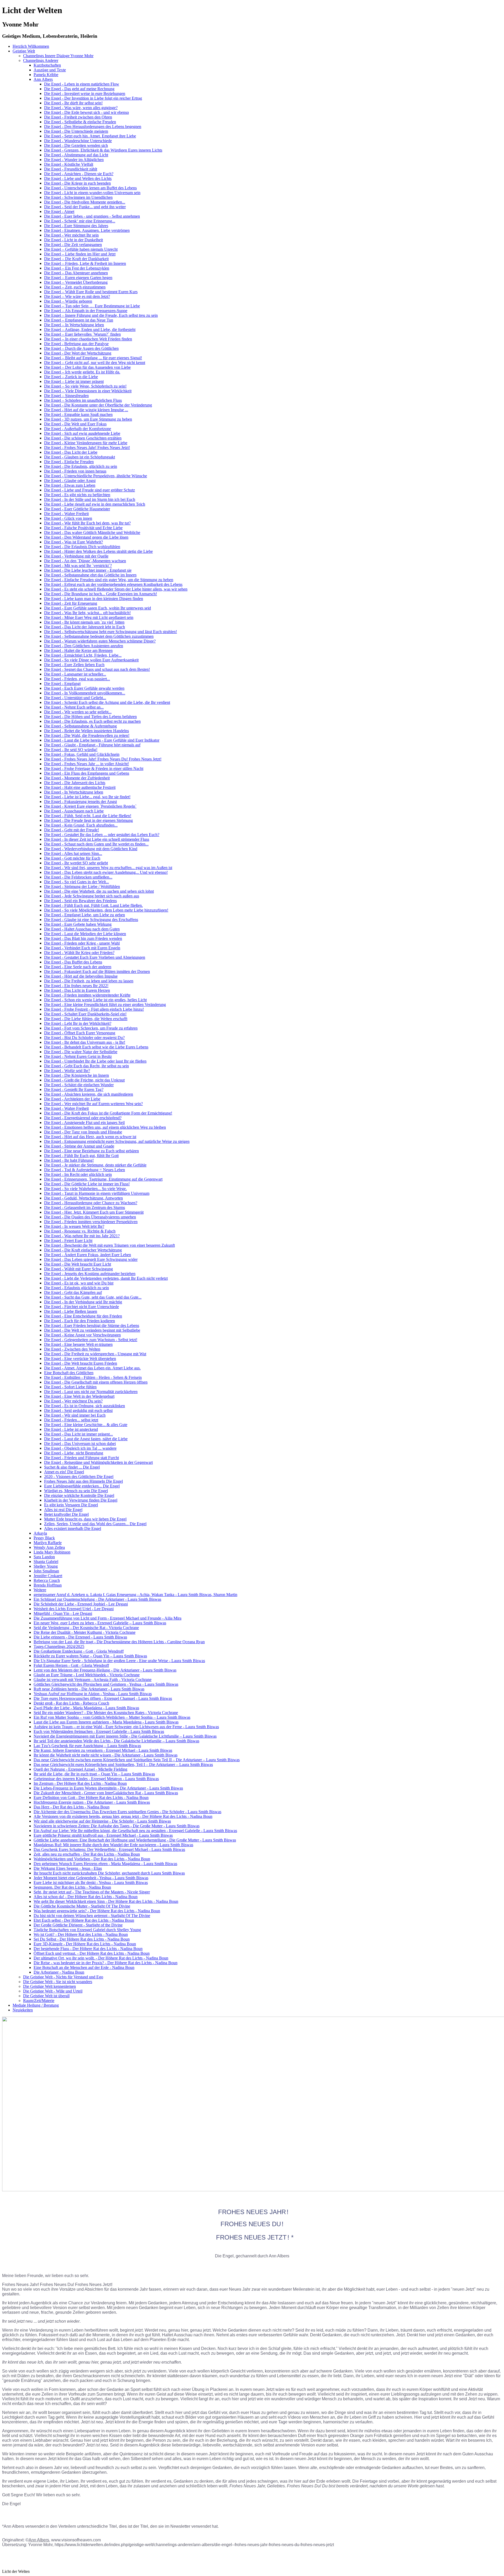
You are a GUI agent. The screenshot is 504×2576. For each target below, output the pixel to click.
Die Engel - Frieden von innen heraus (75, 471)
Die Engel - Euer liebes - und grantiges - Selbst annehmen (92, 216)
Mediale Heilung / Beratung (36, 2005)
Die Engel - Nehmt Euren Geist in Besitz (78, 1056)
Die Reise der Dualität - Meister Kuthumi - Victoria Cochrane (85, 1632)
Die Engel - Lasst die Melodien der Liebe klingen (85, 934)
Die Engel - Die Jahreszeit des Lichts (75, 783)
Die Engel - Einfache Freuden (69, 462)
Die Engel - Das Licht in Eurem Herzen (77, 990)
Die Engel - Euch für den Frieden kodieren (80, 1321)
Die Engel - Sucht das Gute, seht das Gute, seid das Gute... (93, 1297)
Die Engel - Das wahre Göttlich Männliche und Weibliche (92, 532)
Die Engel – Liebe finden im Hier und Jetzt (80, 254)
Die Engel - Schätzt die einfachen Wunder (79, 1085)
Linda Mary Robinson (52, 1552)
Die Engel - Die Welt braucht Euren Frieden (81, 1363)
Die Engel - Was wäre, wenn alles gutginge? (81, 108)
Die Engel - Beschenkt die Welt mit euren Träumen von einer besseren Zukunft (109, 1245)
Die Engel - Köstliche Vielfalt (69, 164)
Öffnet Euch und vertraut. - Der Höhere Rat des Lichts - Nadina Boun (92, 1953)
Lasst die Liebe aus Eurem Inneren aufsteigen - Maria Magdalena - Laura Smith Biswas (106, 1722)
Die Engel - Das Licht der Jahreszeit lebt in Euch (85, 627)
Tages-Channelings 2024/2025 (59, 1646)
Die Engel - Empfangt (62, 684)
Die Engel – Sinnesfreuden (66, 396)
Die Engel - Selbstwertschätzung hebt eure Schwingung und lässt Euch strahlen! (111, 632)
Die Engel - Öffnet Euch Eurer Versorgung (80, 1033)
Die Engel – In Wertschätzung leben (74, 325)
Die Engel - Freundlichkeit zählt (71, 169)
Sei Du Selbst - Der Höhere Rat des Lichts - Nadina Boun (82, 1939)
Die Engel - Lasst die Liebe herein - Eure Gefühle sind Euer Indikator (102, 740)
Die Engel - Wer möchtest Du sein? (73, 1401)
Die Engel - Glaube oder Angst (70, 481)
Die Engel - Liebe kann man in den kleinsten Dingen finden (94, 599)
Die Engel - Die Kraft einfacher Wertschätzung (83, 1250)
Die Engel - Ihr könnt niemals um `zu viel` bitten (84, 622)
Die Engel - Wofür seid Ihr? (67, 1071)
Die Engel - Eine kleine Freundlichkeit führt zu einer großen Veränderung (105, 1005)
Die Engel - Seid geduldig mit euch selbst (78, 1410)
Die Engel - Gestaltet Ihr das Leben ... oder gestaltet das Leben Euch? (102, 835)
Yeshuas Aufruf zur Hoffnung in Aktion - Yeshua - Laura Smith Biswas (93, 1694)
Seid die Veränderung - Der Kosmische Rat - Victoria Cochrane (86, 1628)
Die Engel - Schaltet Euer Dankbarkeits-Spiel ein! (85, 1014)
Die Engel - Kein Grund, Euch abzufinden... (81, 825)
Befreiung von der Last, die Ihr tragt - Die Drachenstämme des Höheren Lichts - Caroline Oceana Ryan (119, 1642)
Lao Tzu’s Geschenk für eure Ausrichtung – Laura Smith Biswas (87, 1746)
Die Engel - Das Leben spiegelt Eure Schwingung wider (91, 1259)
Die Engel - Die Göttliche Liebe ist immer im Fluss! (87, 1184)
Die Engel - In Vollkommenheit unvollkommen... (85, 693)
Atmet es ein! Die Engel (64, 1472)
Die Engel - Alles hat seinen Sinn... (73, 853)
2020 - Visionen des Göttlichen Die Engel (79, 1477)
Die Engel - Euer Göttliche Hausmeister (77, 509)
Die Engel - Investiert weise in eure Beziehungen (85, 93)
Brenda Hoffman (48, 1585)
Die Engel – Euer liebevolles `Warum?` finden (82, 334)
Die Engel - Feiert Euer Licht (68, 1241)
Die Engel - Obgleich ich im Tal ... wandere (80, 1448)
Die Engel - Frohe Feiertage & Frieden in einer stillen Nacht (94, 768)
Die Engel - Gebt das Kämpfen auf (73, 1292)
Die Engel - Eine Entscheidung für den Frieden (83, 1316)
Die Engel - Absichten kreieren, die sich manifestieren (89, 1094)
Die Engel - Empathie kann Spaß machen (78, 414)
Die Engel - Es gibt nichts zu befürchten (77, 495)
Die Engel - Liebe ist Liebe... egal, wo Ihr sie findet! (87, 797)
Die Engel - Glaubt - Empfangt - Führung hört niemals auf (92, 745)
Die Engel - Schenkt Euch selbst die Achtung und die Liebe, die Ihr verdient (107, 702)
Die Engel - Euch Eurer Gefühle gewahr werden (84, 688)
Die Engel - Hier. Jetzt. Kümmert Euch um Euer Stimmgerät (94, 1212)
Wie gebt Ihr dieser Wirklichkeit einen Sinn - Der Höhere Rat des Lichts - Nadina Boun (106, 1901)
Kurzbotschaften (47, 65)
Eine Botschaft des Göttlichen (69, 1373)
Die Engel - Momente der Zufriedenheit (77, 778)
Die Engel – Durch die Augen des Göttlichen (81, 348)
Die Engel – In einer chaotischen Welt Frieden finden (88, 339)
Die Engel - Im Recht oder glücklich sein (78, 1174)
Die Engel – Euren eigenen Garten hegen (78, 278)
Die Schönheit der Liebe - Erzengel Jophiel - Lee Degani (81, 1604)
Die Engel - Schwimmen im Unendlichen (78, 197)
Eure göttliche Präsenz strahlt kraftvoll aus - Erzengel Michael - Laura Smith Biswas (103, 1835)
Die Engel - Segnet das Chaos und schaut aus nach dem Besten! (97, 669)
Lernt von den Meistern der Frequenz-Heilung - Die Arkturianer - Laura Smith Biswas (105, 1670)
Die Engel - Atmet (59, 211)
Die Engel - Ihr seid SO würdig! (71, 750)
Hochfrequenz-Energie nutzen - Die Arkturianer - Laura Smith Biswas (92, 1802)
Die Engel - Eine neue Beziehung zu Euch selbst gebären (91, 1151)
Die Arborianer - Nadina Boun (59, 1972)
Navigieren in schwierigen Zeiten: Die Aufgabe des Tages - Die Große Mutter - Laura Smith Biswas (117, 1826)
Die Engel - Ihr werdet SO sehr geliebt (76, 863)
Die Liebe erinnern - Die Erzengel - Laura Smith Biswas (80, 1637)
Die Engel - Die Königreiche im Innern (77, 1075)
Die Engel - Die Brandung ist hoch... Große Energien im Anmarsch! (101, 594)
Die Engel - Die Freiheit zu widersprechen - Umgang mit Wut (95, 1354)
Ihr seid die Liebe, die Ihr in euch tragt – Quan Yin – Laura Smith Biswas (94, 1774)
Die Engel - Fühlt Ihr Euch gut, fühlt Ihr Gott (81, 1156)
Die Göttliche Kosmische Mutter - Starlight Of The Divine (82, 1906)
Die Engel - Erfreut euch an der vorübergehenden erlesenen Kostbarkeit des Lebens (113, 584)
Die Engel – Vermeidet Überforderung (76, 282)
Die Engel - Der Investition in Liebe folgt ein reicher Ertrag (93, 98)
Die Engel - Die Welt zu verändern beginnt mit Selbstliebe (92, 1330)
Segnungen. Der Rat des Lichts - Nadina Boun (72, 1887)
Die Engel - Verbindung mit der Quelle (76, 556)
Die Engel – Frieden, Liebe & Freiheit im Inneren (85, 263)
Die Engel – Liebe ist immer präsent (74, 381)
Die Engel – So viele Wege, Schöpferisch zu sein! (85, 386)
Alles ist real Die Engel (63, 1510)
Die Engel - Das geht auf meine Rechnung (79, 89)
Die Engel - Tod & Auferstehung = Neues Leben (85, 1170)
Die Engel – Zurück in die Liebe (71, 377)
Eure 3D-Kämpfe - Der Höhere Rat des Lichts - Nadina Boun (85, 1944)
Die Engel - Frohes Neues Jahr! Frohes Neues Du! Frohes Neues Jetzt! (103, 759)
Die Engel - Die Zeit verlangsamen (73, 245)
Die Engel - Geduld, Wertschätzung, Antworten (83, 1198)
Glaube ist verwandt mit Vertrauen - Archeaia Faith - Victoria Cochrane (93, 1680)
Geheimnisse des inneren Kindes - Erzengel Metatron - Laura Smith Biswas (96, 1779)
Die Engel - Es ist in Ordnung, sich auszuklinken (85, 1406)
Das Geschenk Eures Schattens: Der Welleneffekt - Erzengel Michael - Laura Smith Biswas (109, 1849)
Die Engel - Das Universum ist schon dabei (80, 1444)
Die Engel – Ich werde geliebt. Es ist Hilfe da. (82, 372)
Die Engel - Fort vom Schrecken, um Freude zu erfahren (91, 1028)
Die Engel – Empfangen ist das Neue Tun (79, 320)
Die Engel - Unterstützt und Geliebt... (75, 698)
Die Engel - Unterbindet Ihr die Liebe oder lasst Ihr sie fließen (95, 1061)
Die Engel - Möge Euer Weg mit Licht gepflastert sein (89, 617)
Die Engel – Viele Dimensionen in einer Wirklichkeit (88, 391)
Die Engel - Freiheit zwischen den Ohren (78, 117)
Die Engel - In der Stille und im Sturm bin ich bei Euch (90, 499)
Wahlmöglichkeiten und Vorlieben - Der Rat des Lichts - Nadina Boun (92, 1859)
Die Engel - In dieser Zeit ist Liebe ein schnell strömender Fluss (97, 839)
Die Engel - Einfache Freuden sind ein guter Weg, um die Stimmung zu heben (109, 580)
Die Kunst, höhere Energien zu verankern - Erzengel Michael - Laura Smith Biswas (103, 1750)
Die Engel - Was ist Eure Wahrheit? (73, 542)
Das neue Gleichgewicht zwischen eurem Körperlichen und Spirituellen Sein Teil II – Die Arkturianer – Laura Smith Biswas (137, 1760)
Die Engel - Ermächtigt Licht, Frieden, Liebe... (83, 655)
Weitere (40, 1590)
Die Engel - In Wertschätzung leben (74, 792)
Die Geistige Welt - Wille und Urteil (53, 1991)
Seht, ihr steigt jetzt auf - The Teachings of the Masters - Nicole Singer (92, 1892)
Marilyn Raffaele (48, 1543)
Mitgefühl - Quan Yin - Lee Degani (63, 1613)
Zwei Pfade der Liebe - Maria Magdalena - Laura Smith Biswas (86, 1708)
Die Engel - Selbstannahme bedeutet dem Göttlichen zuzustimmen (99, 636)
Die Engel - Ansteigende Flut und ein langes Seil (84, 1123)
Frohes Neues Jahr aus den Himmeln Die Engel (83, 1481)
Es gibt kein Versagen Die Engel (71, 1505)
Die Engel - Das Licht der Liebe (71, 452)
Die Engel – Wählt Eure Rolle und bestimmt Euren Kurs (91, 292)
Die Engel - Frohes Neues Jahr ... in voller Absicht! (86, 764)
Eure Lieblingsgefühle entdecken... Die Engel (82, 1486)
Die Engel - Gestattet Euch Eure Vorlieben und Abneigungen (95, 957)
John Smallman (46, 1571)
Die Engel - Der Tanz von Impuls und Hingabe (83, 1132)
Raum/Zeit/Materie (39, 2001)
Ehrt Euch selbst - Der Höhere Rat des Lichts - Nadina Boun (84, 1920)
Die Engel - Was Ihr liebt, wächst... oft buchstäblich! (87, 613)
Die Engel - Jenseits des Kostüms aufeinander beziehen (90, 1274)
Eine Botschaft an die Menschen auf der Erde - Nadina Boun (84, 1967)
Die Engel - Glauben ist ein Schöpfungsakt (80, 457)
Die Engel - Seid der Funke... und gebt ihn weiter (85, 207)
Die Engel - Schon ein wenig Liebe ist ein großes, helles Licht (95, 1000)
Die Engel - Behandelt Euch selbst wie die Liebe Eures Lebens (96, 1047)
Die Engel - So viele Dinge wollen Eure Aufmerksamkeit (91, 660)
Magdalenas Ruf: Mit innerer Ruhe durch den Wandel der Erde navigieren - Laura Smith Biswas (113, 1845)
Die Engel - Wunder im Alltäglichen (74, 160)
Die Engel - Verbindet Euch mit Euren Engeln (82, 948)
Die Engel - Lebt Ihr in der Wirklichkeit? (78, 1023)
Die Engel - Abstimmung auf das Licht (76, 155)
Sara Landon (44, 1557)
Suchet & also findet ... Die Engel (72, 1467)
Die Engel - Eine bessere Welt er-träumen (78, 1344)
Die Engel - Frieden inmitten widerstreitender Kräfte (87, 995)
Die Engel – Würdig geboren (68, 301)
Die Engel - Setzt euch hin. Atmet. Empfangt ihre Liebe (90, 136)
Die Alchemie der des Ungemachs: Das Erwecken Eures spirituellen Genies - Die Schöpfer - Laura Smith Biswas (127, 1812)
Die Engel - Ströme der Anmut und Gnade (79, 1146)
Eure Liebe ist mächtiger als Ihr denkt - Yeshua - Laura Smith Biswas (91, 1883)
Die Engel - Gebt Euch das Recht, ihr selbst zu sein (86, 1066)
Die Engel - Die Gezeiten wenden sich (76, 145)
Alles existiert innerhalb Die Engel (73, 1528)
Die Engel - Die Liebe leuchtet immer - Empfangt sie (88, 570)
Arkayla (40, 1533)
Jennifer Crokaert (48, 1576)
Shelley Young (46, 1566)
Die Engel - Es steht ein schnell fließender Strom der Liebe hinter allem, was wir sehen (116, 589)
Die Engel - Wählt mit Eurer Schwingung (78, 1269)
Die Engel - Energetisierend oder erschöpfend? (83, 1118)
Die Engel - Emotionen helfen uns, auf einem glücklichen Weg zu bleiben (105, 1127)
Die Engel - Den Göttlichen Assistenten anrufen (84, 646)
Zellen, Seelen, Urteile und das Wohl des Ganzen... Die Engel (95, 1524)
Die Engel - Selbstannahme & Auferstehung (80, 726)
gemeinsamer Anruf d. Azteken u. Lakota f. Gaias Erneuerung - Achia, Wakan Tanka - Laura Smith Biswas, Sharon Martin (135, 1595)
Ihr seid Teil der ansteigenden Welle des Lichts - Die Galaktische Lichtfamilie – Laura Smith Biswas (116, 1741)
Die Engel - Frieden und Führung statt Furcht (82, 1458)
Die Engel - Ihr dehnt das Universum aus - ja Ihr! (85, 1042)
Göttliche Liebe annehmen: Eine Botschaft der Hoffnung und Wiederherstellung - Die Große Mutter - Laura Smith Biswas (135, 1840)
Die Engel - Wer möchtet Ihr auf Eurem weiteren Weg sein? (93, 1104)
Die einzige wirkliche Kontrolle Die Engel (79, 1495)
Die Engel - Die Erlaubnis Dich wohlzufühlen (82, 547)
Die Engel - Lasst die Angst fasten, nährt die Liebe (86, 1439)
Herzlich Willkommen (31, 46)
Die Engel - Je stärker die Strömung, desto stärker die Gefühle (95, 1165)
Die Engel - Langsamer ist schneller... (75, 674)
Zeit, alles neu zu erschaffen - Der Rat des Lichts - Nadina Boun (87, 1854)
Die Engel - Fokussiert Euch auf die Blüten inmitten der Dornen (97, 971)
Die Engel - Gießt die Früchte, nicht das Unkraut (84, 1080)
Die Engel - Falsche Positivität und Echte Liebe (83, 528)
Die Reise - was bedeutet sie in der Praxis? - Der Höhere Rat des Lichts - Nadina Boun (106, 1963)
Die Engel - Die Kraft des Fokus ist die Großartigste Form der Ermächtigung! (108, 1113)
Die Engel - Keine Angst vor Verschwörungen (82, 1335)
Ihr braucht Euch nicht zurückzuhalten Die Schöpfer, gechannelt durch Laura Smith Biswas (109, 1873)
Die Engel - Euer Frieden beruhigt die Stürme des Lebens (92, 1326)
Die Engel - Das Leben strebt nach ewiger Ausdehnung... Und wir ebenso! (106, 872)
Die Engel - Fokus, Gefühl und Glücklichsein (82, 754)
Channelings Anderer (41, 60)
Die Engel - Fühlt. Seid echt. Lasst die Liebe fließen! (88, 816)
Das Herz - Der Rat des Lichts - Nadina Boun (72, 1807)
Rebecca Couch (47, 1580)
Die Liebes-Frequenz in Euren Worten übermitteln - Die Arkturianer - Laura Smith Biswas (108, 1788)
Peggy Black (44, 1538)
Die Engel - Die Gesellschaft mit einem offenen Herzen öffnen (96, 1382)
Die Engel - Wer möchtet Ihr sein (71, 235)
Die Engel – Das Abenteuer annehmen (76, 273)
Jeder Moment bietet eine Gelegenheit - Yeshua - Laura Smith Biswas (91, 1878)
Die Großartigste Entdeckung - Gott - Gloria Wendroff (79, 1651)
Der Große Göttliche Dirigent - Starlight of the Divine (78, 1925)
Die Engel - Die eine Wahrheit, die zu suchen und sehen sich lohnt (99, 891)
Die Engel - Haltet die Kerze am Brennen (78, 650)
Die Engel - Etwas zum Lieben (70, 485)
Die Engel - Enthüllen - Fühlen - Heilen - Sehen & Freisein (93, 1377)
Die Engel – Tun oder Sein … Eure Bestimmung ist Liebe (92, 306)
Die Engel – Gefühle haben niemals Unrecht (81, 249)
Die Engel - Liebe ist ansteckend (71, 1429)
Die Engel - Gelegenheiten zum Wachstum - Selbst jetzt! (91, 1340)
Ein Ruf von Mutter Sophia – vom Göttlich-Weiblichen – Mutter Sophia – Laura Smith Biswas (112, 1717)
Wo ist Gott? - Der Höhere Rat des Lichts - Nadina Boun (81, 1934)
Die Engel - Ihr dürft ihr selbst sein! (73, 103)
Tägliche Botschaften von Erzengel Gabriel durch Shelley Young (87, 1930)
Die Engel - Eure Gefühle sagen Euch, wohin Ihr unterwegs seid (98, 608)
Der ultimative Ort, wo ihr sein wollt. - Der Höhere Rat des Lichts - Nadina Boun (101, 1958)
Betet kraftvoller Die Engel (66, 1514)
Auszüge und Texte (50, 70)
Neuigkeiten (23, 2010)
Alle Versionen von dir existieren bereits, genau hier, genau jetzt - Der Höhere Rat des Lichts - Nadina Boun (123, 1816)
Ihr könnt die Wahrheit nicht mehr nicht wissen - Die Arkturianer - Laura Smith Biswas (106, 1755)
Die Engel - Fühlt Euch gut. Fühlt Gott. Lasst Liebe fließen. (93, 905)
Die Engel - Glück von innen (68, 518)
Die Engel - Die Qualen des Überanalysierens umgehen (90, 1217)
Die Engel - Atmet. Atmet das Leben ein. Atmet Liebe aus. (92, 1368)
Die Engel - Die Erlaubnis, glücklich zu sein (81, 466)
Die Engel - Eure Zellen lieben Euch (74, 665)
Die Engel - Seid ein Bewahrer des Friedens (80, 901)
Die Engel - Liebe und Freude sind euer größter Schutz (90, 490)
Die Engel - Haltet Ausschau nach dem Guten (82, 929)
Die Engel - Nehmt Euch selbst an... (74, 707)
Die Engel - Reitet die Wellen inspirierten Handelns (86, 731)
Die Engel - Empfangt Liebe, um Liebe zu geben (85, 915)
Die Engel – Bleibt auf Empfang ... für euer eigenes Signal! (93, 358)
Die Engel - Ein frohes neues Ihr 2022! (76, 986)
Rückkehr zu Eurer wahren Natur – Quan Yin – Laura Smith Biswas (90, 1656)
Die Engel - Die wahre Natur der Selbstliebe (81, 1052)
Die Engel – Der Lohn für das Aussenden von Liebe (87, 367)
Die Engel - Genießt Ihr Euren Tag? (74, 1089)
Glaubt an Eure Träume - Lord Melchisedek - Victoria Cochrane (87, 1675)
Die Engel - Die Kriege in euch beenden (77, 183)
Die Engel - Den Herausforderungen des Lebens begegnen (93, 127)
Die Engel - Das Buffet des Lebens (73, 962)
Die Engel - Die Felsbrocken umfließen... (78, 877)
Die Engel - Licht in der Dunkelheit (73, 240)
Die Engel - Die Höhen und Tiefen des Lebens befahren (90, 717)
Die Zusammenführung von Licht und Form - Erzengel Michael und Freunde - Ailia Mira (107, 1618)
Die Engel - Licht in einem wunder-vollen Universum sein (92, 193)
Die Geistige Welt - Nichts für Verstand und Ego (63, 1977)
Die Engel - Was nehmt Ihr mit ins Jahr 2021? (82, 1236)
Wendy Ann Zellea (49, 1547)
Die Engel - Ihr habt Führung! (69, 1160)
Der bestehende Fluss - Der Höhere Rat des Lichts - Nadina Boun (88, 1949)
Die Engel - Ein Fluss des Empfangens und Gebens (87, 773)
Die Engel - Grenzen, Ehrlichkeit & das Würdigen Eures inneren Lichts (103, 150)
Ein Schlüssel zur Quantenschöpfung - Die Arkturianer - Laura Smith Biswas (97, 1599)
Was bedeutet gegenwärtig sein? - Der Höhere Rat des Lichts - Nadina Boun (97, 1911)
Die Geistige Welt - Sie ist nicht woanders (58, 1982)
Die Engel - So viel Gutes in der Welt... (77, 882)
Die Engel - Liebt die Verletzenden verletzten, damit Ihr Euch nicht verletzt (106, 1278)
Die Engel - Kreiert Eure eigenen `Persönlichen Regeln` (90, 806)
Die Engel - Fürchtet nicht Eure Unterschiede (82, 1307)
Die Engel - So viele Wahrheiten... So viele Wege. (85, 1189)
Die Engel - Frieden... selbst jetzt (71, 1420)
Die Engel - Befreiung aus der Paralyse (76, 344)
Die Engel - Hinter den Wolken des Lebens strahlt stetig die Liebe (98, 551)
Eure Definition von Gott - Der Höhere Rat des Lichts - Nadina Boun (91, 1798)
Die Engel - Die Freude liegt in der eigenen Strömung (88, 820)
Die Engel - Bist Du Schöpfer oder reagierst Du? (84, 1038)
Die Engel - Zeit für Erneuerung (71, 603)
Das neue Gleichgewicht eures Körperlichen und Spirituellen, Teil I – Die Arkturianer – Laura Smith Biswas (123, 1764)
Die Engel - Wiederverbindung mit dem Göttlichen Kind (91, 849)
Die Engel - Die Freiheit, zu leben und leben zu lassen (89, 981)
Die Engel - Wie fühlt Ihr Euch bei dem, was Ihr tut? (87, 523)
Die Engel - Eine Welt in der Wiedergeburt (79, 1396)
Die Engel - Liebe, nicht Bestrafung (74, 1453)
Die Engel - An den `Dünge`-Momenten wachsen (85, 561)
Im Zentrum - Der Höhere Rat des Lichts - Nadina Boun (80, 1783)
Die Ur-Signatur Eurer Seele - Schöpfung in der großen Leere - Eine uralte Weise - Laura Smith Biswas (119, 1661)
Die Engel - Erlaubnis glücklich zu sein (77, 1288)
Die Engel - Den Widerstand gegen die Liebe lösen (86, 537)
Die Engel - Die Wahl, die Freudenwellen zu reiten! (87, 735)
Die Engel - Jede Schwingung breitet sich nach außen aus (92, 896)
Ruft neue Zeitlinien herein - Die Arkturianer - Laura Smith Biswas (89, 1689)
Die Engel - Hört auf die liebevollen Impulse (81, 976)
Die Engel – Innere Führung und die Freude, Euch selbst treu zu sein (101, 315)
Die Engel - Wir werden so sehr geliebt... (78, 712)
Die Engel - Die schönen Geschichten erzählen (83, 438)
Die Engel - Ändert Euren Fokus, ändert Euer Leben (88, 1255)
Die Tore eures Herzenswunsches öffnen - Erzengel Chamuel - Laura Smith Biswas (103, 1698)
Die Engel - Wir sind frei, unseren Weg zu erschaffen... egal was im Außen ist (108, 868)
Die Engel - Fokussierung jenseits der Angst (80, 802)
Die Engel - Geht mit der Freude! (72, 830)
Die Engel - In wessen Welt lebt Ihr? (74, 1226)
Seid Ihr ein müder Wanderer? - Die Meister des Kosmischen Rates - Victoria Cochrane (106, 1713)
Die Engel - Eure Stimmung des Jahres (76, 226)
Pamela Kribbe (46, 75)
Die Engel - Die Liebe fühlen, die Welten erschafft (86, 1019)
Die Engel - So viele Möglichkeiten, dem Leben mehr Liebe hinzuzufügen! (106, 910)
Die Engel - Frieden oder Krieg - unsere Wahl (82, 943)
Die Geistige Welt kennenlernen (49, 1986)
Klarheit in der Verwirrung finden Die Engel (81, 1500)
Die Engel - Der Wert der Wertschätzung (78, 353)
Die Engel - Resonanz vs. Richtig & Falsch (80, 1231)
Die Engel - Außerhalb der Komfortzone (78, 429)
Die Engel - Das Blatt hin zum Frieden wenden (83, 938)
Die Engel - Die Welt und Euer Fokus (75, 424)
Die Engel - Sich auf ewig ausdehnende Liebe (82, 433)
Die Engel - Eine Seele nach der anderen (78, 967)
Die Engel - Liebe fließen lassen (71, 1311)
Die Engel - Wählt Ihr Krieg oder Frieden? (79, 953)
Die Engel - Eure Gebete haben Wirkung (78, 924)
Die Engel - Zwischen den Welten (72, 1349)
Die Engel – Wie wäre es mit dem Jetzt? (77, 296)
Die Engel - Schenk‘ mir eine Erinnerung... (80, 221)
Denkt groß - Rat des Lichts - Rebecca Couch (71, 1703)
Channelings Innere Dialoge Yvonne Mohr (58, 56)
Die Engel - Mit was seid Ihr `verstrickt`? (78, 566)
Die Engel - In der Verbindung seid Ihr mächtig (83, 1302)
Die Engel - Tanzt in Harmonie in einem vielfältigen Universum (97, 1193)
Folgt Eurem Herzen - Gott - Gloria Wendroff (71, 1665)
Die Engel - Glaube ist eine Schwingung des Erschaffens (91, 920)
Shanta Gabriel (46, 1562)
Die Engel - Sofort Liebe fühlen (70, 1387)
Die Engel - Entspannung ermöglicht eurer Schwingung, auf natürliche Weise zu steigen (117, 1141)
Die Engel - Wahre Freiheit (66, 514)
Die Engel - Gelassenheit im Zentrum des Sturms (85, 1207)
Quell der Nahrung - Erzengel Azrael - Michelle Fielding (80, 1769)
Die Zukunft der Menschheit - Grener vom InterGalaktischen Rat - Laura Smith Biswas (106, 1793)
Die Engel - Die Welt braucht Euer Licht (78, 1264)
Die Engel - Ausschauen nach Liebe (74, 811)
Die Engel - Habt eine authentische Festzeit (80, 787)
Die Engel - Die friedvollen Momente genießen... (85, 202)
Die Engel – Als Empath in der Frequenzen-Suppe (86, 311)
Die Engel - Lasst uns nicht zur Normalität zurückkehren (91, 1392)
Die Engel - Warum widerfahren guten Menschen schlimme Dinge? (100, 641)
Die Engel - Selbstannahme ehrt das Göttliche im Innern (90, 575)
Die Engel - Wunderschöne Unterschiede (78, 141)
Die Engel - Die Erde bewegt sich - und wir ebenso (86, 112)
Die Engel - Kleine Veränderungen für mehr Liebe (86, 443)
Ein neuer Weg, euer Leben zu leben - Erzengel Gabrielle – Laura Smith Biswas (100, 1623)
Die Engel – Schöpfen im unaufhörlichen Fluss (83, 400)
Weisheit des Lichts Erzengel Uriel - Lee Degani (74, 1609)
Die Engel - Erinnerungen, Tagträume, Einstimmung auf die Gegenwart (103, 1179)
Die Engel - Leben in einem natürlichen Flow (82, 84)
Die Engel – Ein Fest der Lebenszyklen (77, 268)
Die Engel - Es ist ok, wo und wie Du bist (79, 1283)
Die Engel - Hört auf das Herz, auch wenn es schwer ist (90, 1137)
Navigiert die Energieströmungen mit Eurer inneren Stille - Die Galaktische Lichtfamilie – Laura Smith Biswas (125, 1736)
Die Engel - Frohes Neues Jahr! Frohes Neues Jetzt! (87, 448)
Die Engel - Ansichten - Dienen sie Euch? (79, 174)
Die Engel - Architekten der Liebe (72, 1099)
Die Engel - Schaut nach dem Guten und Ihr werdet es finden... (96, 844)
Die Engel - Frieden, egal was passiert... (77, 679)
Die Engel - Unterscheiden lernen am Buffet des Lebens (90, 188)
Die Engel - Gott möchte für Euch (72, 858)
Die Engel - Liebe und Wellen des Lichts (78, 178)
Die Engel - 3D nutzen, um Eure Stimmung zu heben (88, 419)
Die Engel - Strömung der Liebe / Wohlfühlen (82, 887)
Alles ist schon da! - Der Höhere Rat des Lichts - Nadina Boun (86, 1897)
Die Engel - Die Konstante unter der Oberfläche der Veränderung (98, 405)
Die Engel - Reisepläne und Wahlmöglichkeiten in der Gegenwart (98, 1462)
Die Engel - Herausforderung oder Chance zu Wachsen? (91, 1203)
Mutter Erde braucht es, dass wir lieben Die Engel (85, 1519)
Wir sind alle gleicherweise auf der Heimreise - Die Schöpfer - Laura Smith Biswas (102, 1821)
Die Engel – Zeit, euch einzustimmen (75, 287)
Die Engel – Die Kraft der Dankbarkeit (76, 259)
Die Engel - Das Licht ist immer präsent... (78, 1434)
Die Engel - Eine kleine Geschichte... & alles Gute (86, 1425)
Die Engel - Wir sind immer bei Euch (75, 1415)
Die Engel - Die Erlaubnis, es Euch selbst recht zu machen (92, 721)
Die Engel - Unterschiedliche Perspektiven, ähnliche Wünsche (96, 476)
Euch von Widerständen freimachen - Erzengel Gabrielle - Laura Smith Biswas (99, 1731)
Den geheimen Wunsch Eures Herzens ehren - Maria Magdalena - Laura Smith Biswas (105, 1864)
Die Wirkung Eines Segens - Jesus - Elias (68, 1868)
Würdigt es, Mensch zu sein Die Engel (76, 1491)
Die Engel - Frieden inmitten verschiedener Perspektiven (91, 1222)
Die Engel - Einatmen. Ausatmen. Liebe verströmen (87, 230)
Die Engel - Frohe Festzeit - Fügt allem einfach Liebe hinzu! (94, 1009)
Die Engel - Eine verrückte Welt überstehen (80, 1359)
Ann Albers (43, 79)
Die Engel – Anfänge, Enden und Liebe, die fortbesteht (90, 330)
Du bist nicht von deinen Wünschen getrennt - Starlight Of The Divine (92, 1916)
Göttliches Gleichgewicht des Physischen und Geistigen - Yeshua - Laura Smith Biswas (106, 1684)
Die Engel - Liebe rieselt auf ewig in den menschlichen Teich (95, 504)
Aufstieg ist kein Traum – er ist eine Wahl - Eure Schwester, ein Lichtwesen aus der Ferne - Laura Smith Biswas (126, 1727)
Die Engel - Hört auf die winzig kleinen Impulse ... (86, 410)
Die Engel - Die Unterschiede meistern (76, 131)
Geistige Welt (24, 51)
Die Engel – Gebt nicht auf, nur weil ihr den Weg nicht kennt (95, 363)
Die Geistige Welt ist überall (46, 1996)
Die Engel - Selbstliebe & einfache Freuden (80, 122)
